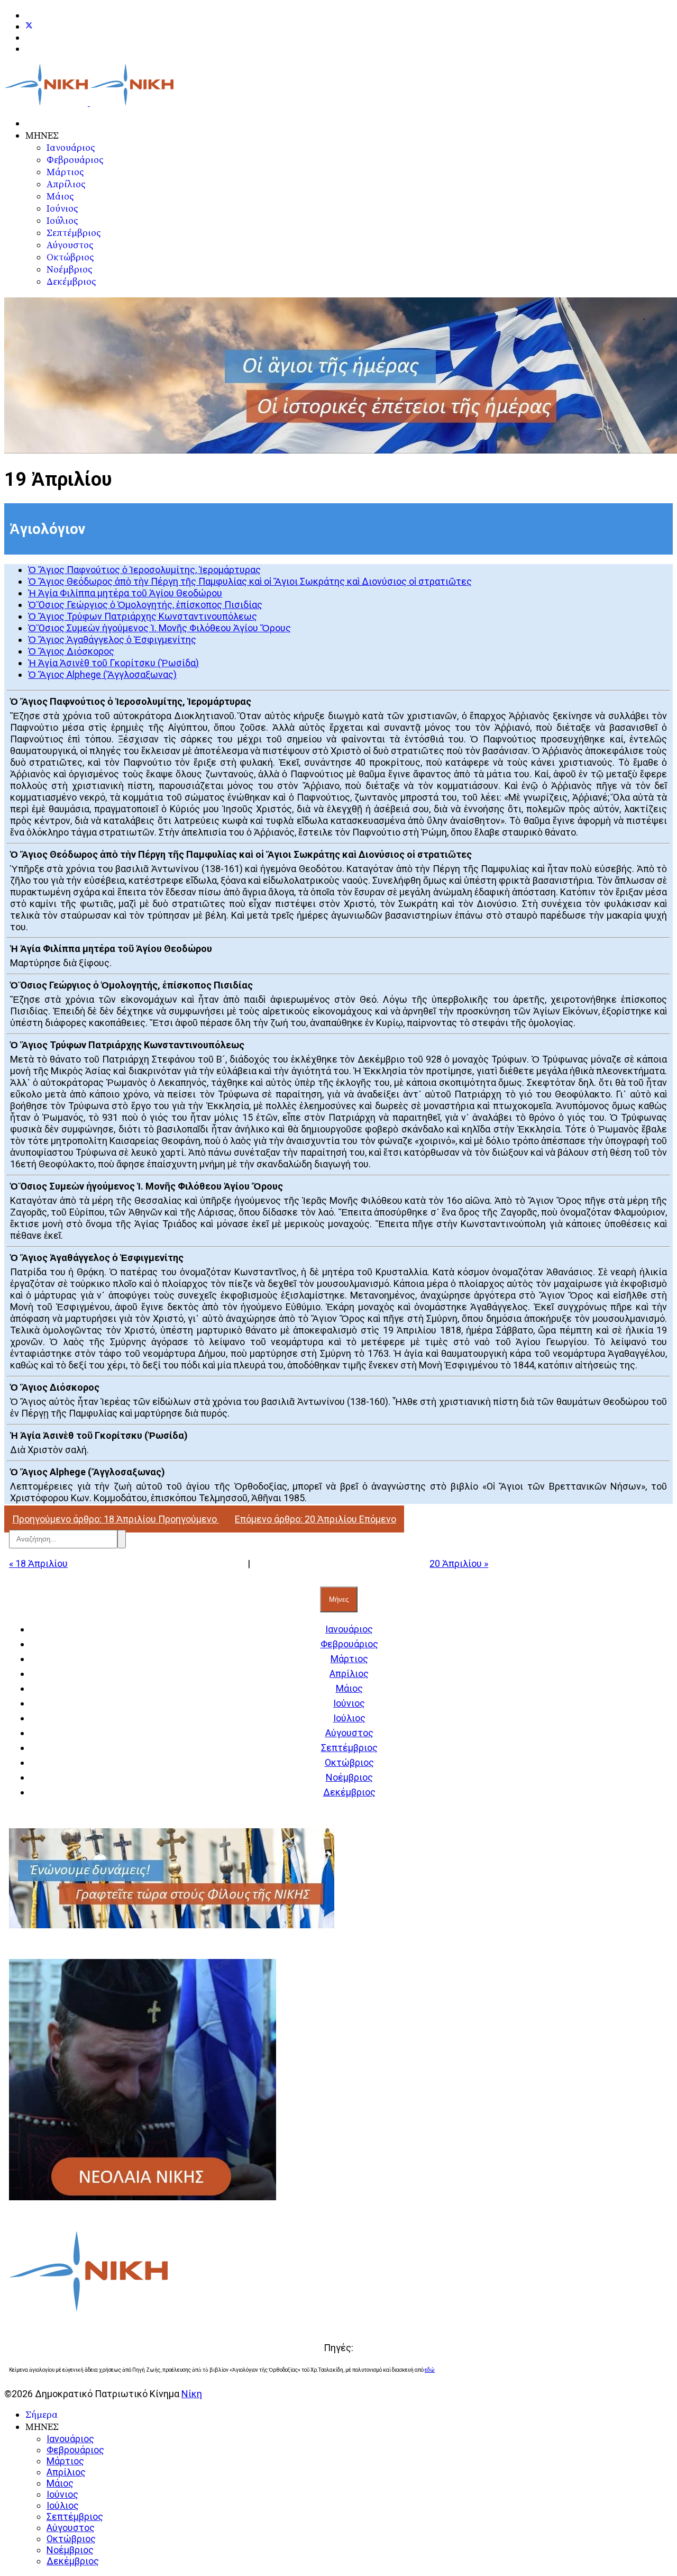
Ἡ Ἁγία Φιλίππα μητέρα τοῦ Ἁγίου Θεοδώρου (125, 593)
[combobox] (63, 1539)
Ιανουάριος (71, 148)
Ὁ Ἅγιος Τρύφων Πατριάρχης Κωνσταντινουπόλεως (143, 616)
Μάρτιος (65, 172)
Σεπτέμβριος (74, 233)
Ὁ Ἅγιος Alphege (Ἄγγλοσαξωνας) (102, 674)
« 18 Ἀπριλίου (38, 1563)
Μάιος (60, 197)
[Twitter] (29, 26)
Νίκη (192, 2394)
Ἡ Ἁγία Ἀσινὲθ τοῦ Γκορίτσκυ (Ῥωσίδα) (113, 663)
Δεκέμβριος (71, 282)
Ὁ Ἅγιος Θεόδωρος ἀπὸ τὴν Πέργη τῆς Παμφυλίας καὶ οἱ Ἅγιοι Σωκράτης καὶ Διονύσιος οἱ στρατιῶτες (250, 581)
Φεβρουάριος (75, 160)
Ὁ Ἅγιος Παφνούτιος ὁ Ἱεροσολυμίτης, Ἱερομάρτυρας (144, 570)
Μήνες (339, 1599)
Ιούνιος (62, 209)
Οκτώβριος (70, 257)
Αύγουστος (70, 245)
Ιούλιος (62, 221)
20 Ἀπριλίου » (459, 1563)
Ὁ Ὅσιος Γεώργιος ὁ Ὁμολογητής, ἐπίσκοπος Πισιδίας (145, 605)
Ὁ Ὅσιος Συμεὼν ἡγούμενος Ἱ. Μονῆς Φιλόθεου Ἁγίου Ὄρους (159, 628)
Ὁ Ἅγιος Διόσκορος (71, 651)
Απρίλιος (66, 184)
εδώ (430, 2370)
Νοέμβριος (69, 270)
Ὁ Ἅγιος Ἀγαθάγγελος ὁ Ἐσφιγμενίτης (112, 640)
